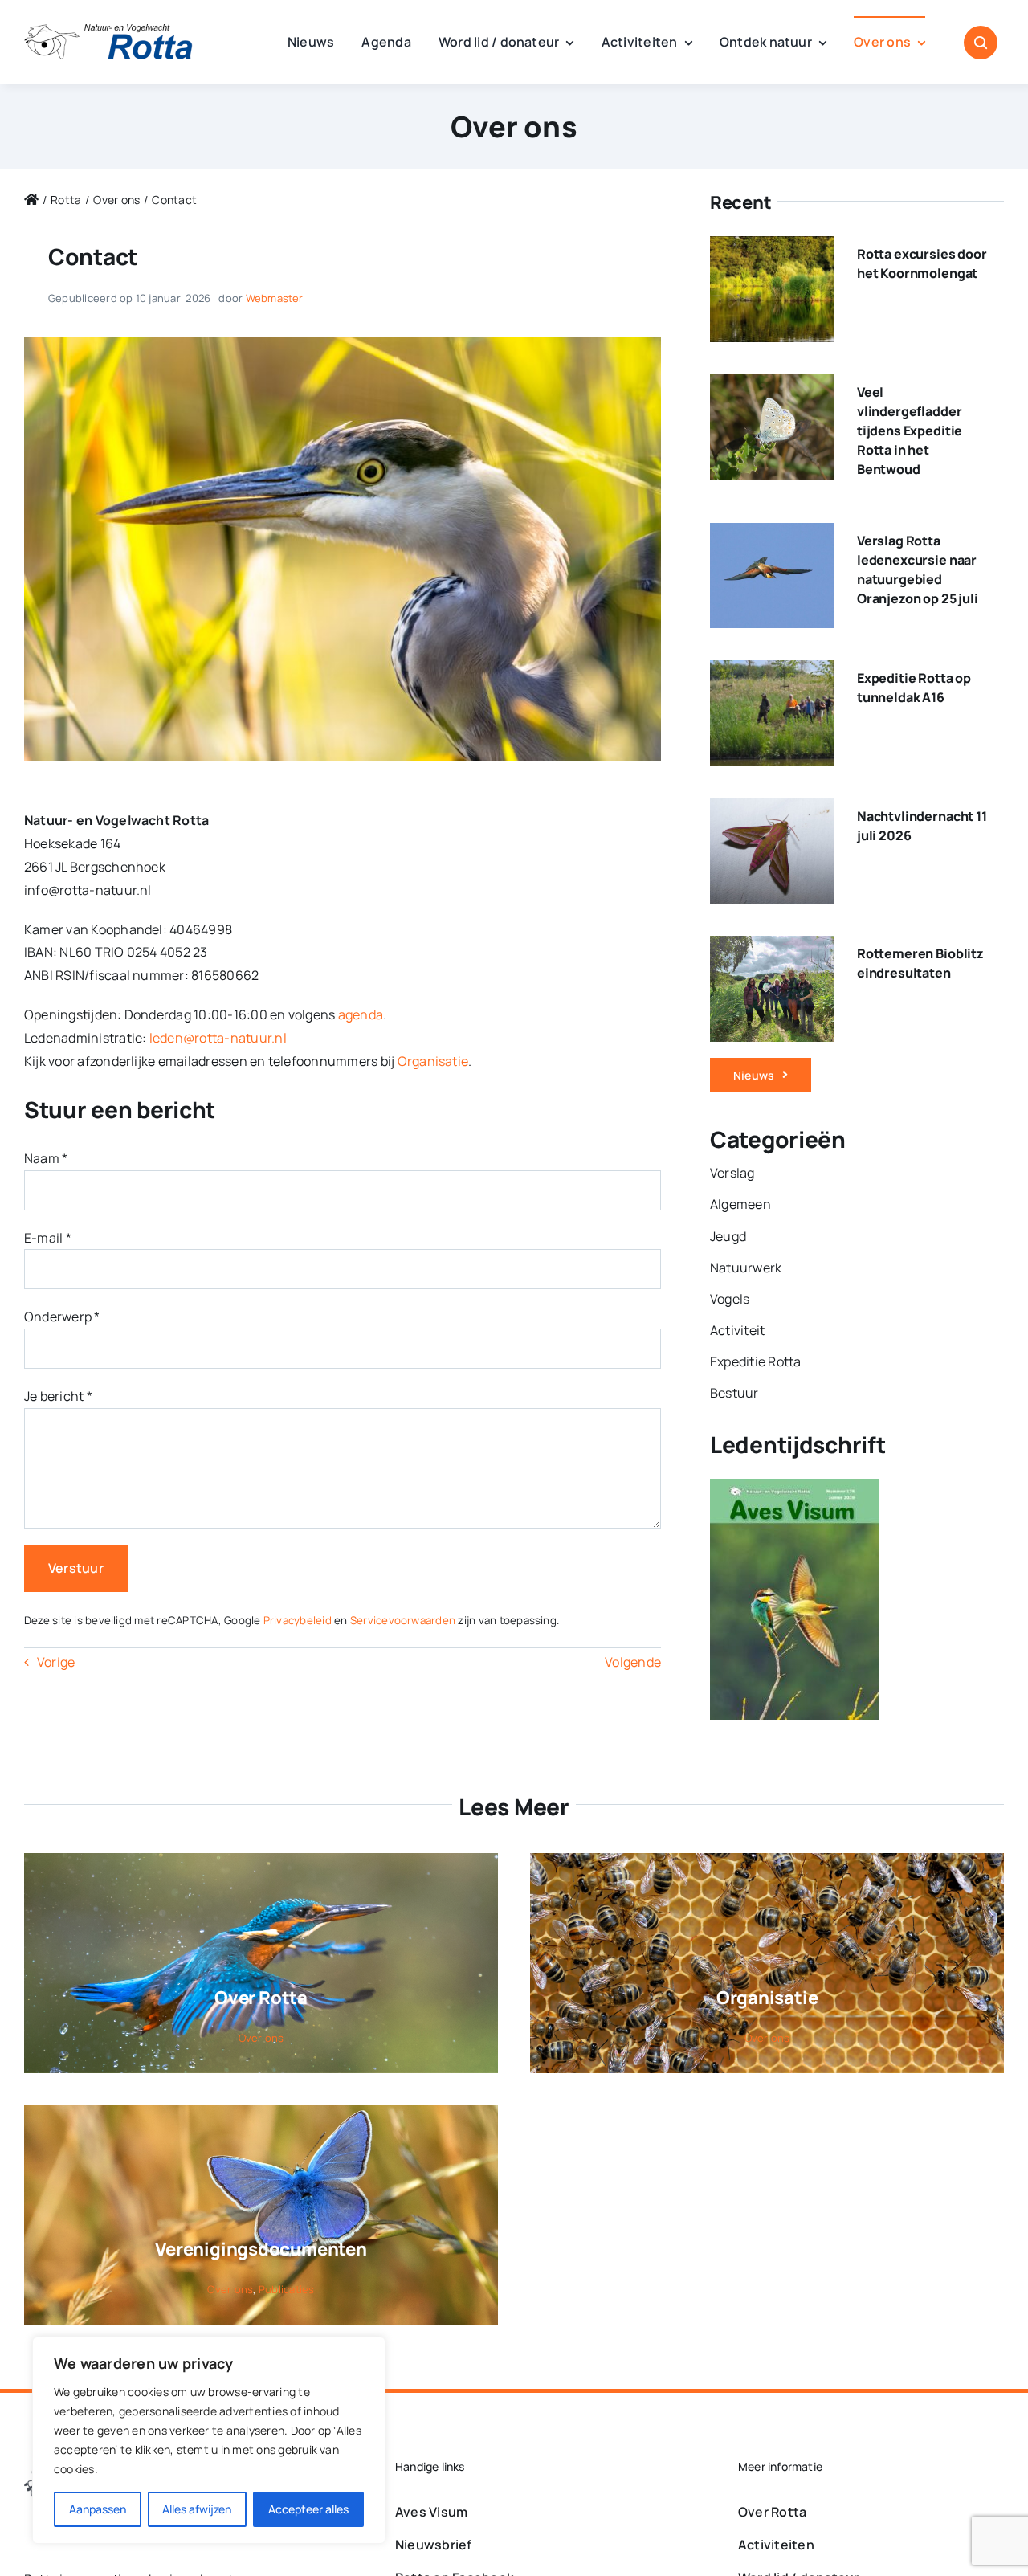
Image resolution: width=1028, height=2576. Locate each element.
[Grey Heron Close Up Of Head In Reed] (343, 343)
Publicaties (287, 2289)
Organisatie (433, 1061)
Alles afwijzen (197, 2509)
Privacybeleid (298, 1620)
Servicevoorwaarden (403, 1620)
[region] (209, 2440)
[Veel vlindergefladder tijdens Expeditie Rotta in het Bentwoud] (772, 386)
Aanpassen (98, 2509)
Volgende (633, 1662)
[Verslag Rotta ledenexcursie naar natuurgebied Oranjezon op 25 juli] (772, 534)
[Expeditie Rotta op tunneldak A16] (772, 672)
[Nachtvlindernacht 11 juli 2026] (772, 810)
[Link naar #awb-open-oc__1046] (981, 43)
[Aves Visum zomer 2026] (794, 1490)
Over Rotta (261, 1998)
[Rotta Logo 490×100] (108, 31)
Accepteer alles (308, 2509)
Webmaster (275, 298)
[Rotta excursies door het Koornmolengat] (772, 247)
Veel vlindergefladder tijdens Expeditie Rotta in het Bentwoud (910, 431)
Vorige (56, 1662)
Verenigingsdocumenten (261, 2249)
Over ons (514, 127)
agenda (361, 1014)
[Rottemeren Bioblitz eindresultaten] (772, 947)
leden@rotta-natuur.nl (218, 1038)
